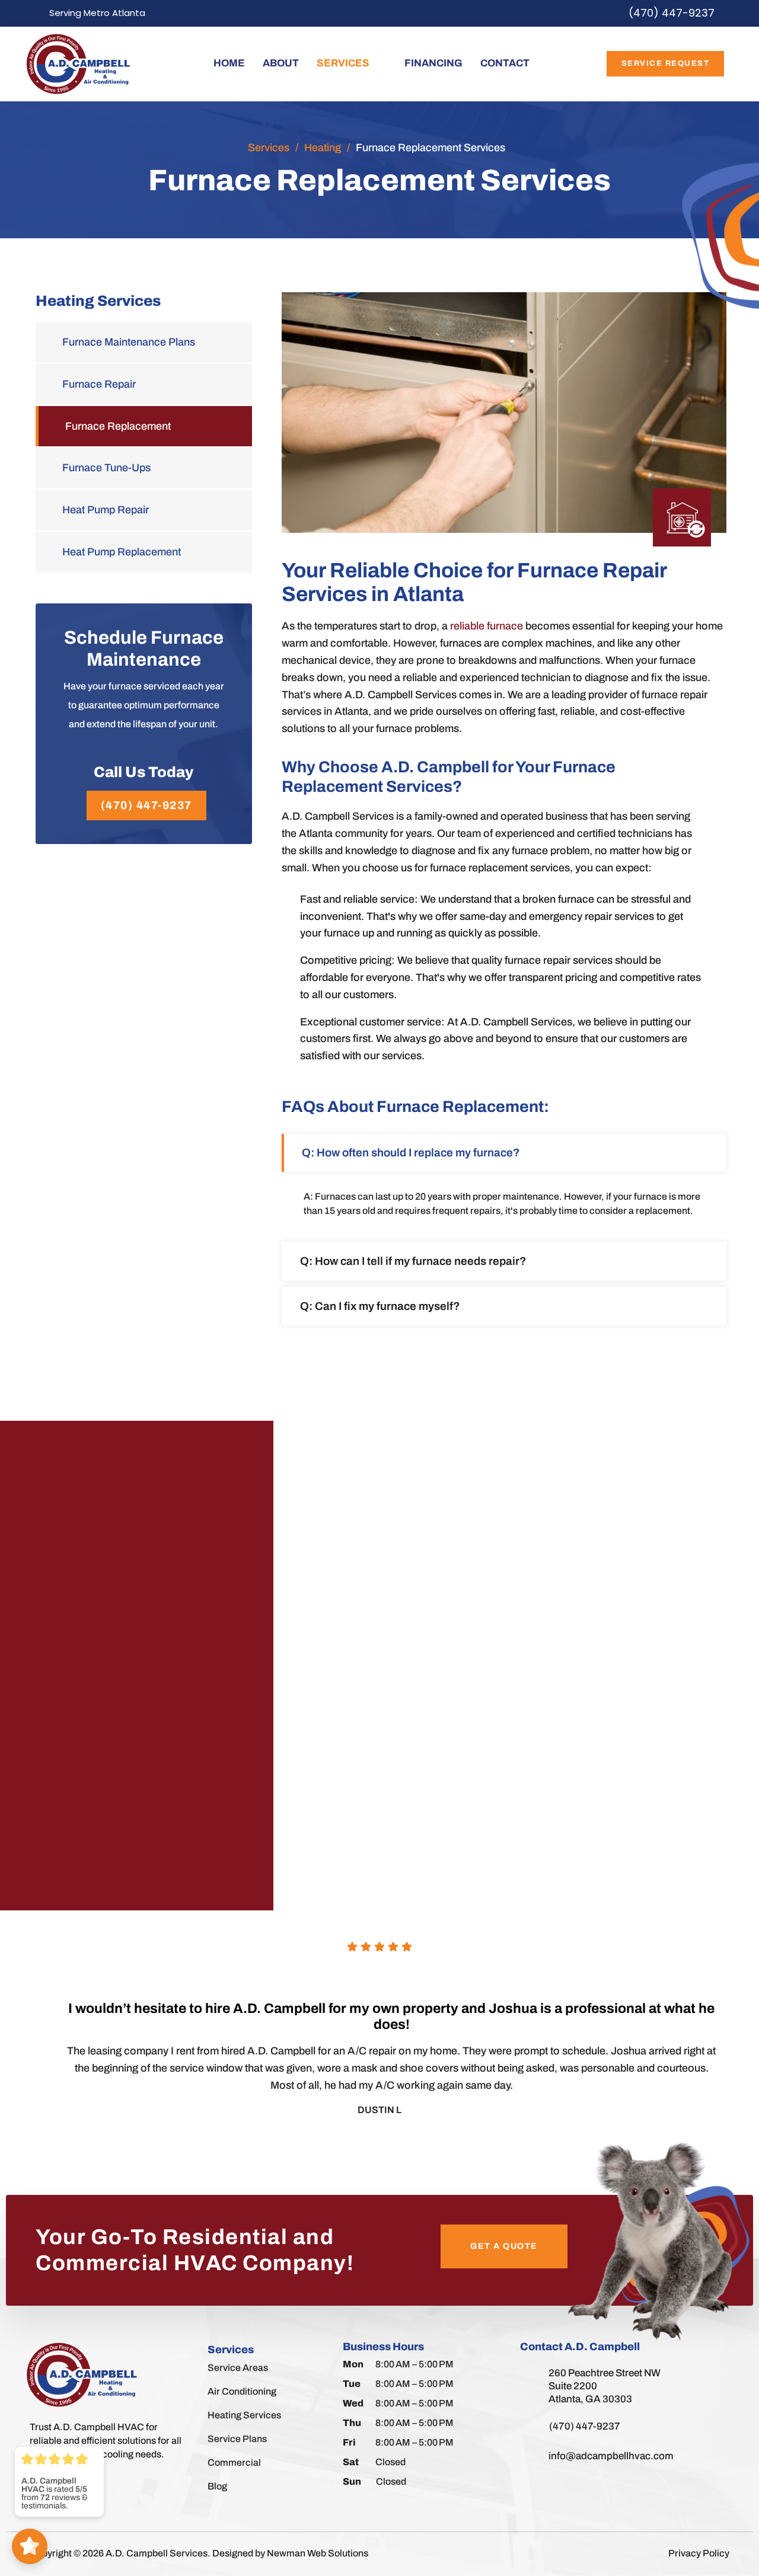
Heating (323, 148)
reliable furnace (487, 626)
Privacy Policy (699, 2553)
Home (229, 63)
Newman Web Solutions (318, 2553)
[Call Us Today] (143, 749)
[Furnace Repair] (144, 384)
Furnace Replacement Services (430, 148)
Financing (433, 63)
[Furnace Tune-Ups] (144, 468)
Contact (505, 63)
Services (343, 63)
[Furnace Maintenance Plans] (144, 342)
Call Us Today (143, 772)
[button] (504, 1153)
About (281, 63)
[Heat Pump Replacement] (144, 552)
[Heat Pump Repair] (144, 510)
